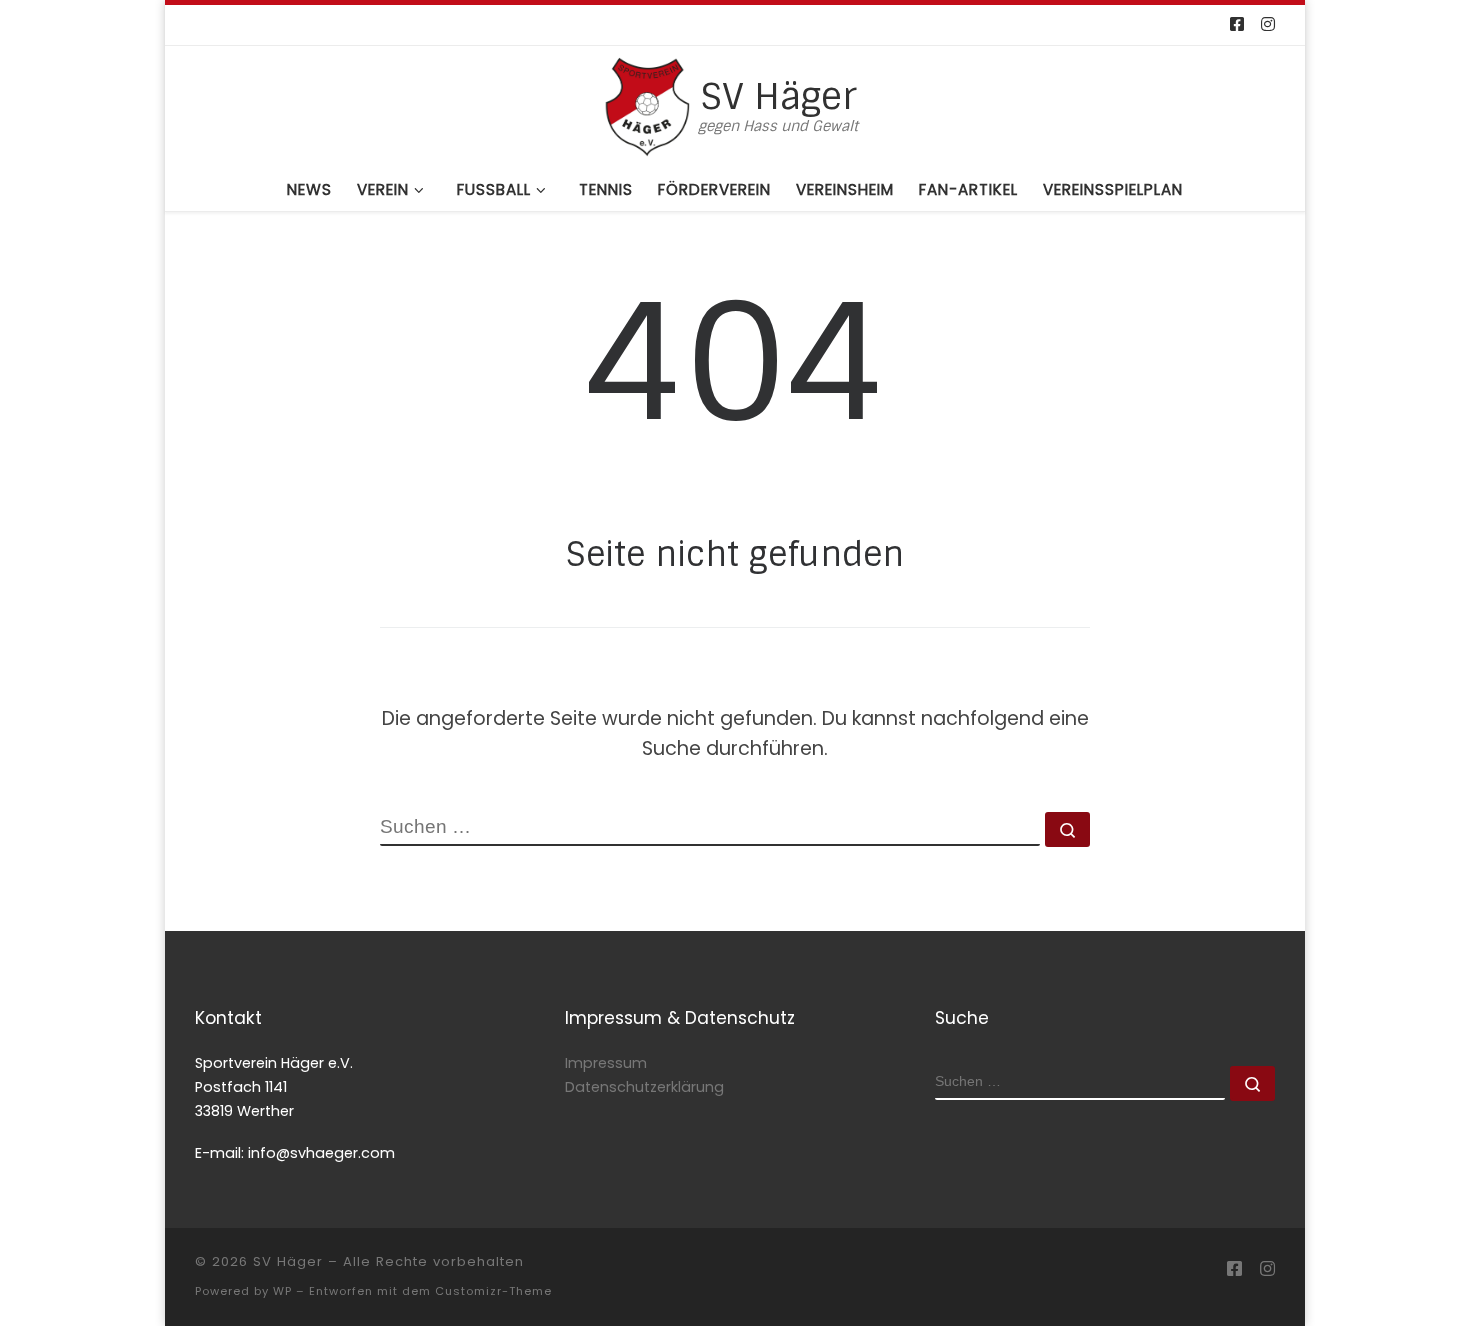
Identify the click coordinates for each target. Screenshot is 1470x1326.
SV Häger (288, 1261)
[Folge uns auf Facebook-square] (1237, 25)
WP (282, 1291)
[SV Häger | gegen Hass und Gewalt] (647, 104)
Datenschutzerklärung (644, 1087)
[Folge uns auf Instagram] (1268, 25)
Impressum (606, 1063)
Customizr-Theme (493, 1291)
